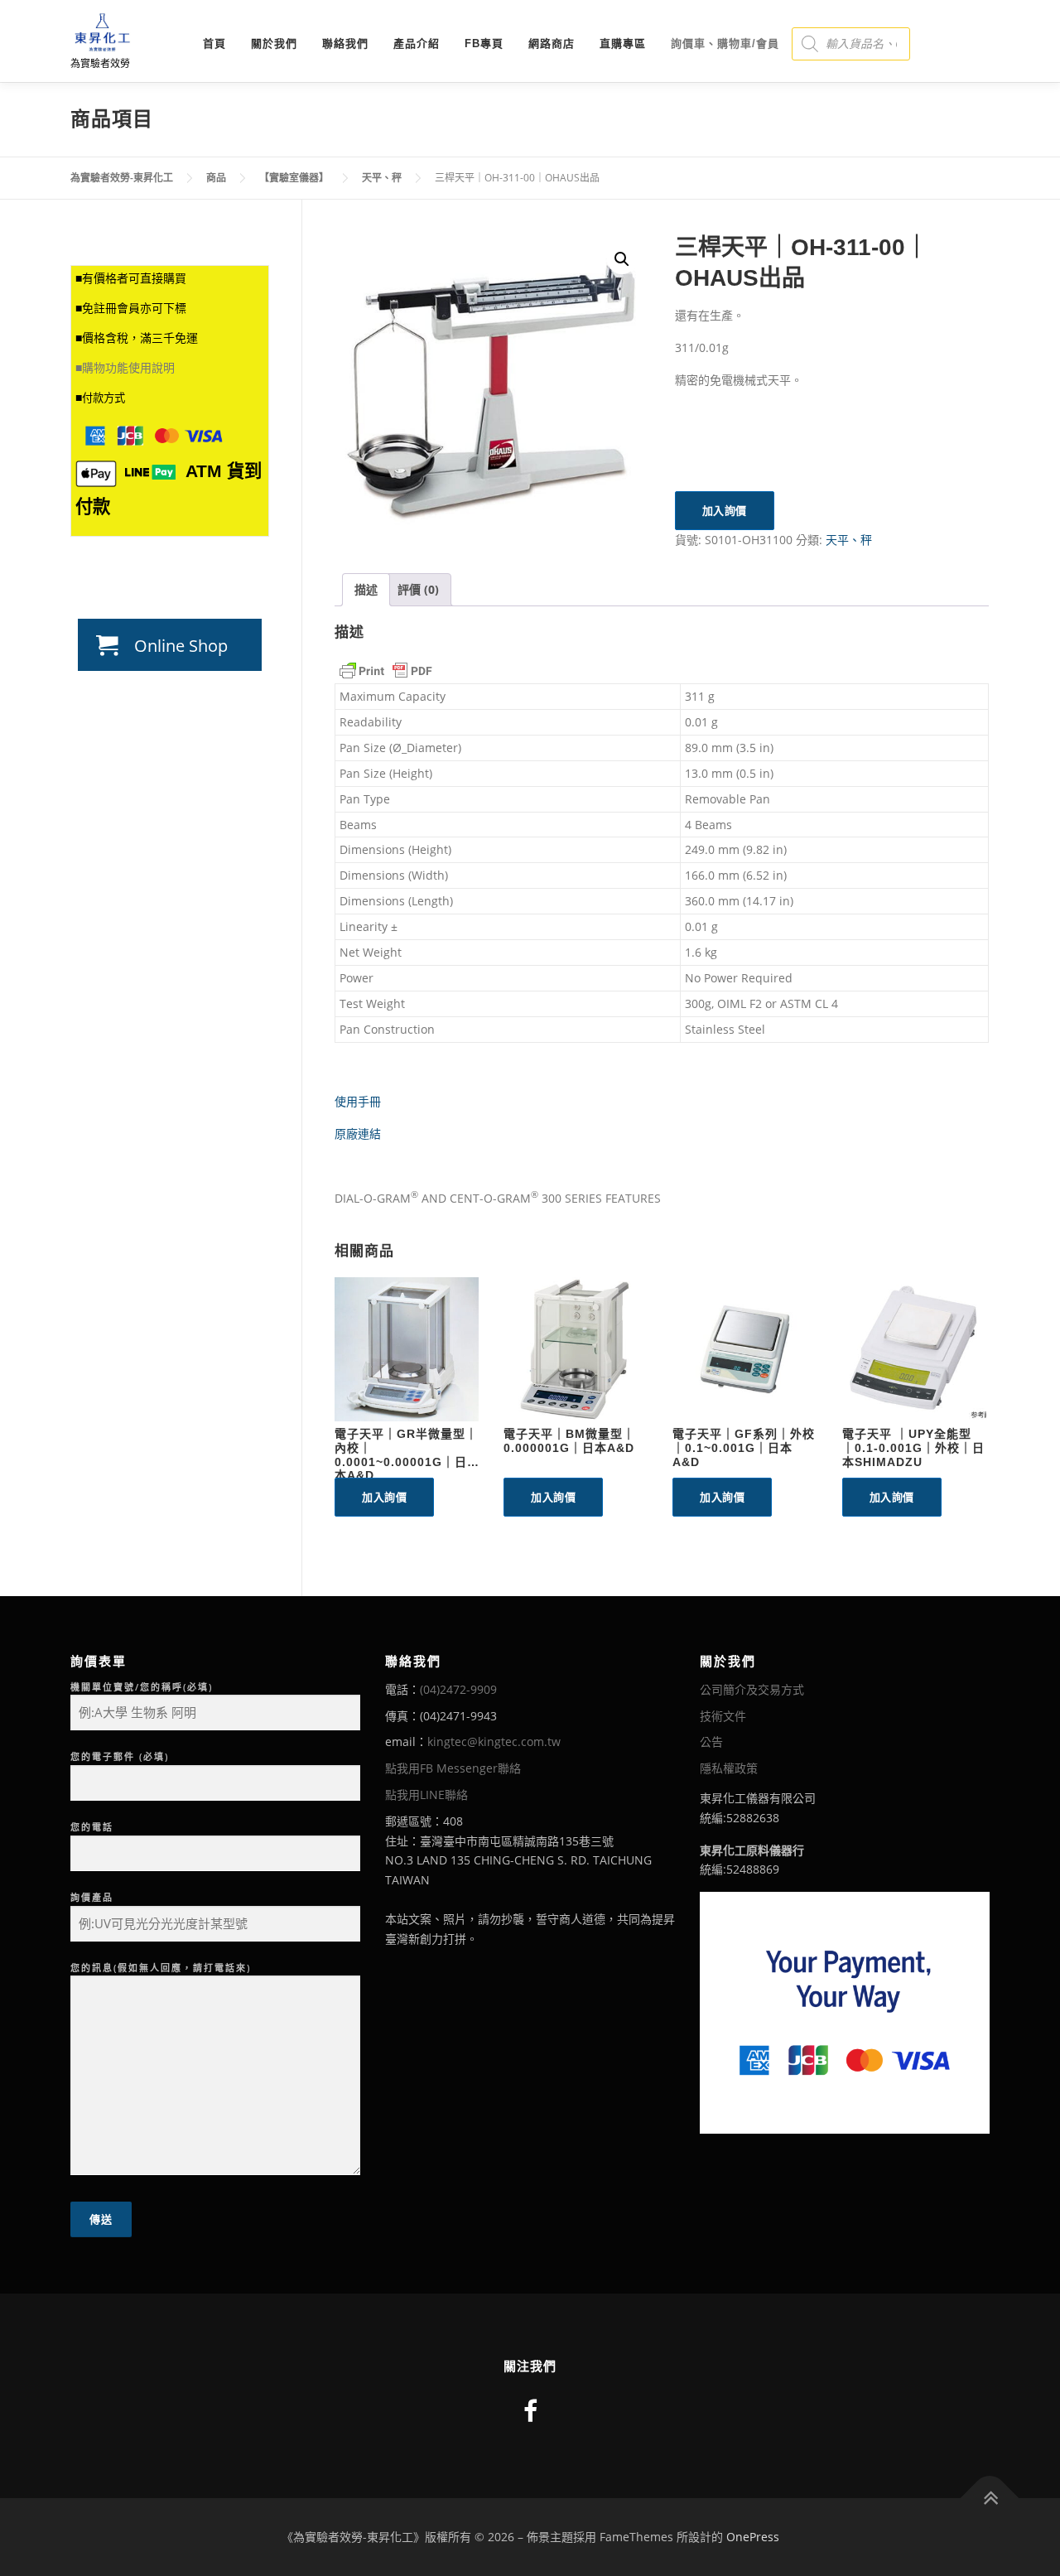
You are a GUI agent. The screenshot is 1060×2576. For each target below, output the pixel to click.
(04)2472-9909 (458, 1689)
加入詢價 (725, 510)
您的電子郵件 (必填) (120, 1756)
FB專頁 (484, 43)
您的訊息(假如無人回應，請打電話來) (161, 1968)
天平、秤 (849, 540)
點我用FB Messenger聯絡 (453, 1768)
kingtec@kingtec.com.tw (494, 1741)
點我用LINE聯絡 (426, 1795)
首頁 (214, 43)
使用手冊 (358, 1101)
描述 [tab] (366, 589)
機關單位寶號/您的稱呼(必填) (142, 1687)
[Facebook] (530, 2411)
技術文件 (723, 1716)
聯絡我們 (345, 43)
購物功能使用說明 (128, 368)
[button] (622, 259)
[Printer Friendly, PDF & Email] (386, 671)
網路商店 (552, 43)
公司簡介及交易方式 (752, 1689)
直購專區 (623, 43)
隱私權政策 (729, 1768)
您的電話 (92, 1827)
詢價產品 (92, 1897)
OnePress (753, 2537)
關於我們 (274, 43)
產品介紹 (417, 43)
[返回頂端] (990, 2499)
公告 (711, 1741)
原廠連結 (358, 1134)
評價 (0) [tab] (418, 589)
